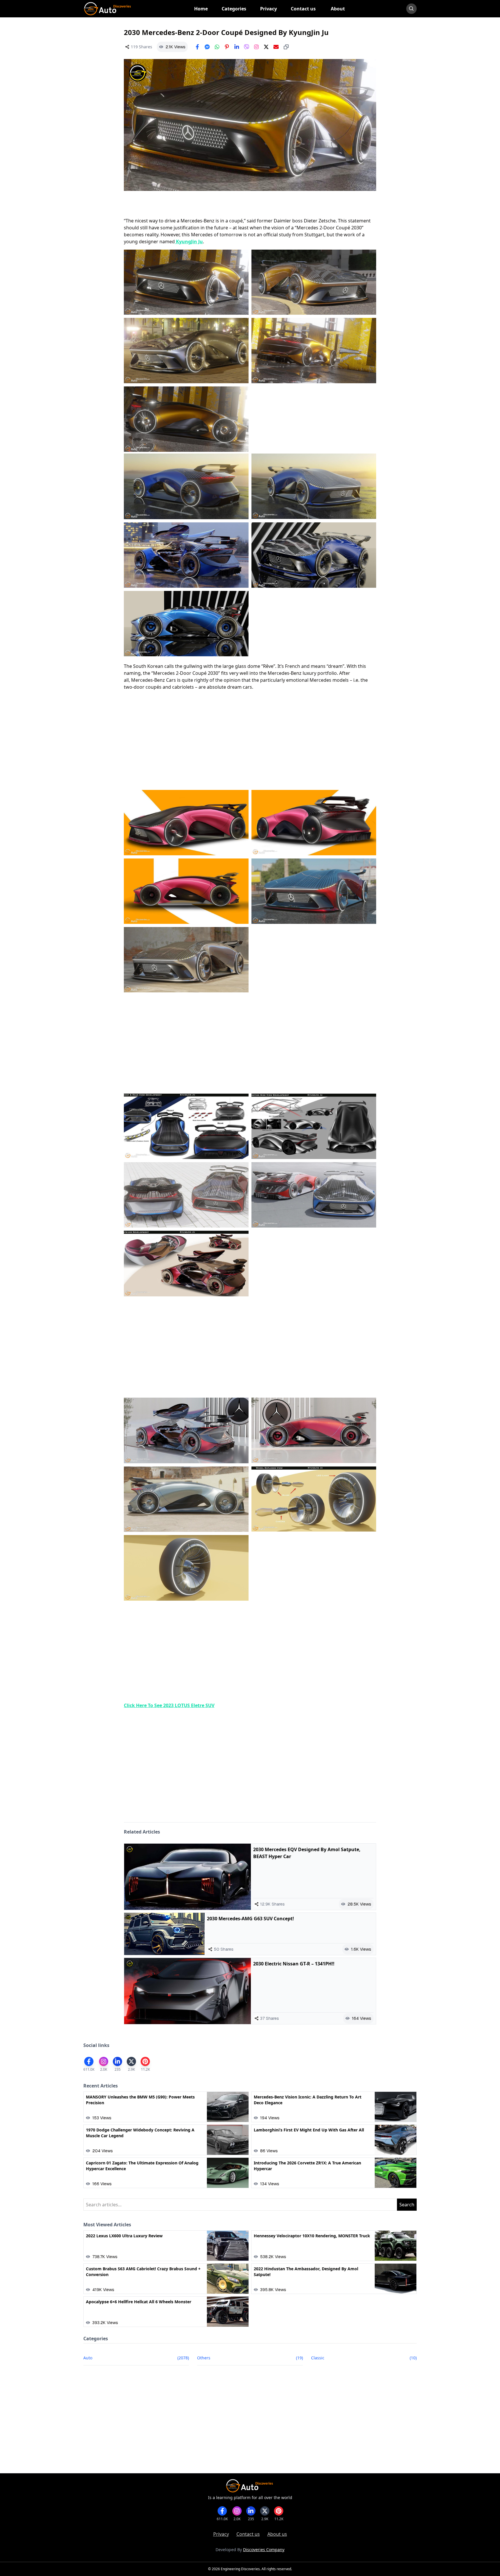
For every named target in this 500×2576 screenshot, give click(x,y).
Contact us (248, 2534)
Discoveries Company (264, 2550)
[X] (266, 47)
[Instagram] (256, 47)
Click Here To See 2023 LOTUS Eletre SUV (169, 1705)
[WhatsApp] (217, 47)
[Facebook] (197, 47)
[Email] (276, 47)
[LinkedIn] (237, 47)
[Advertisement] (250, 740)
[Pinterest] (227, 47)
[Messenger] (207, 47)
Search (407, 2205)
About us (277, 2534)
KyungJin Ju (189, 242)
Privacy (221, 2534)
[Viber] (247, 47)
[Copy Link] (286, 47)
